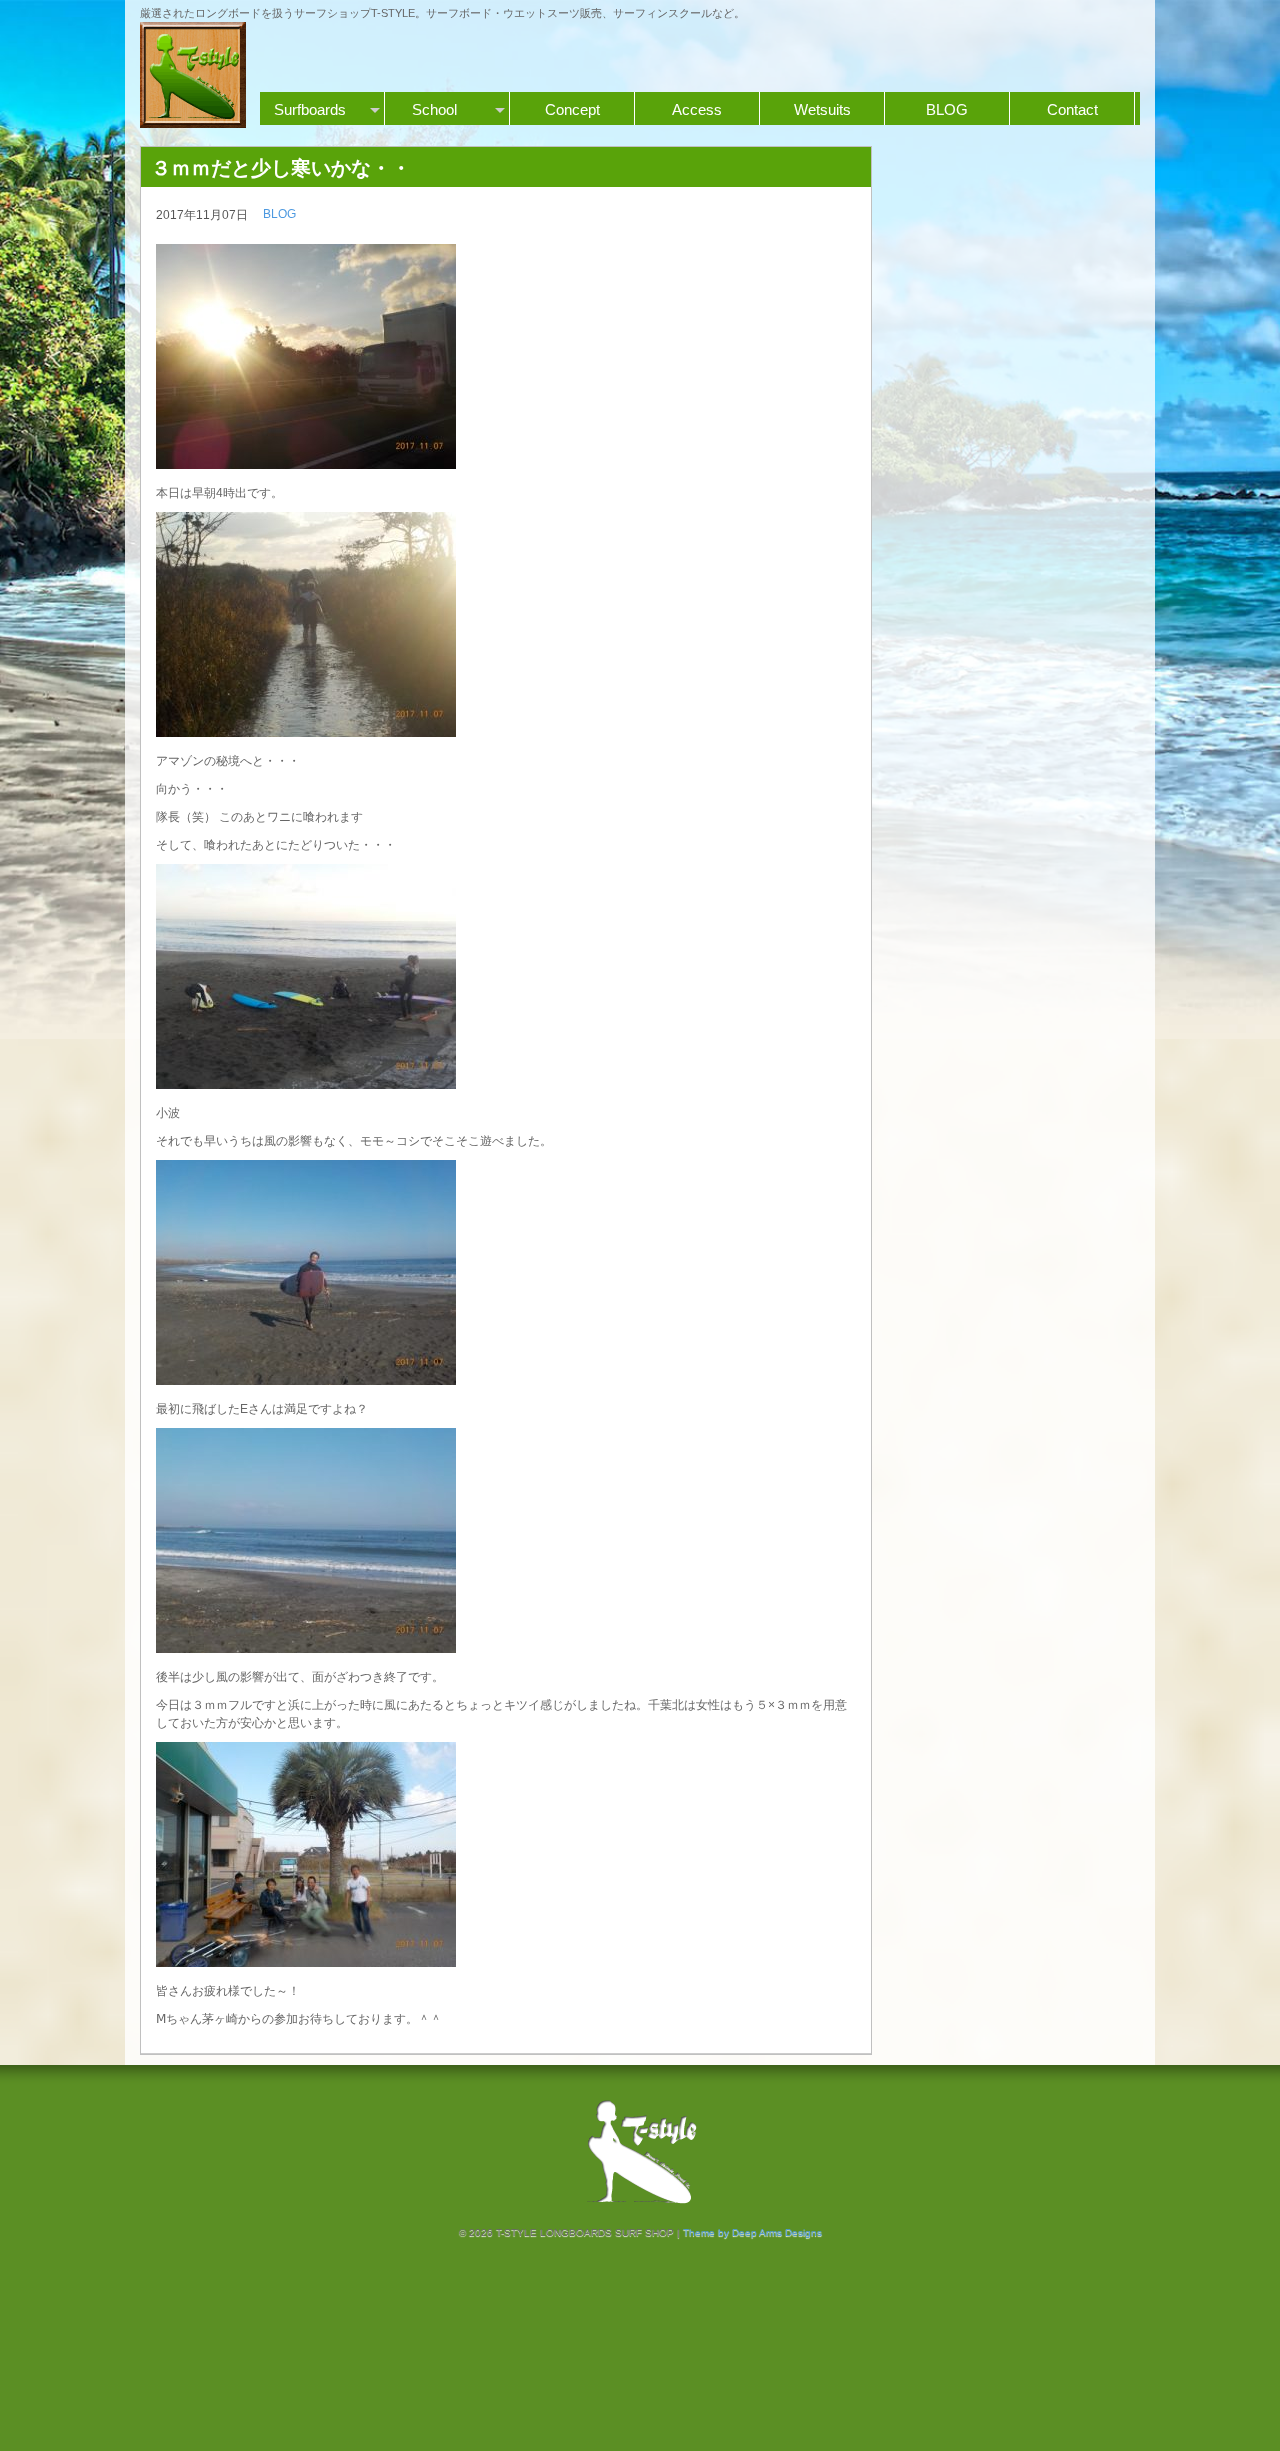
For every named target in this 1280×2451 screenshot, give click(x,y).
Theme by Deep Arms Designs (752, 2232)
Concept (572, 109)
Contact (1072, 109)
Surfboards (310, 109)
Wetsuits (822, 109)
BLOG (947, 109)
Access (697, 109)
